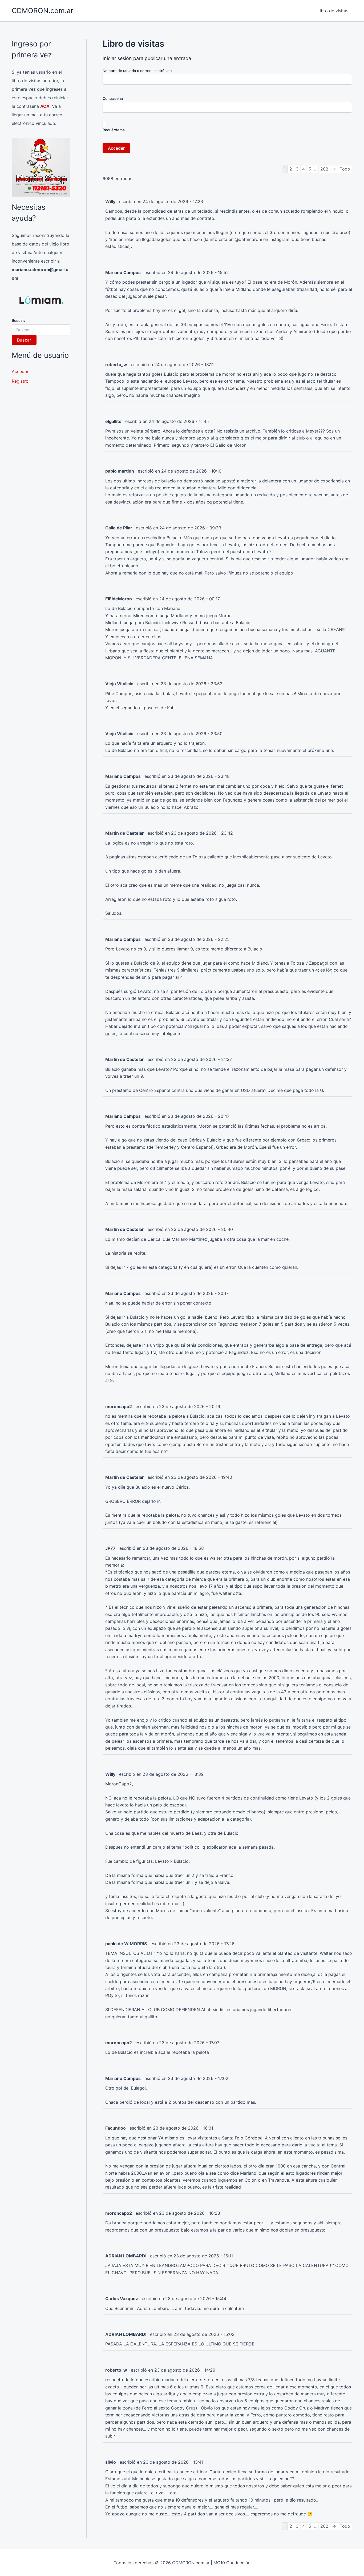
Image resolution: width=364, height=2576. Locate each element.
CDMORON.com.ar (43, 11)
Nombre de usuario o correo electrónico (137, 71)
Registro (20, 381)
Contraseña (113, 98)
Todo (345, 169)
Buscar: (18, 320)
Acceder (20, 371)
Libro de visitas (333, 11)
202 (324, 169)
